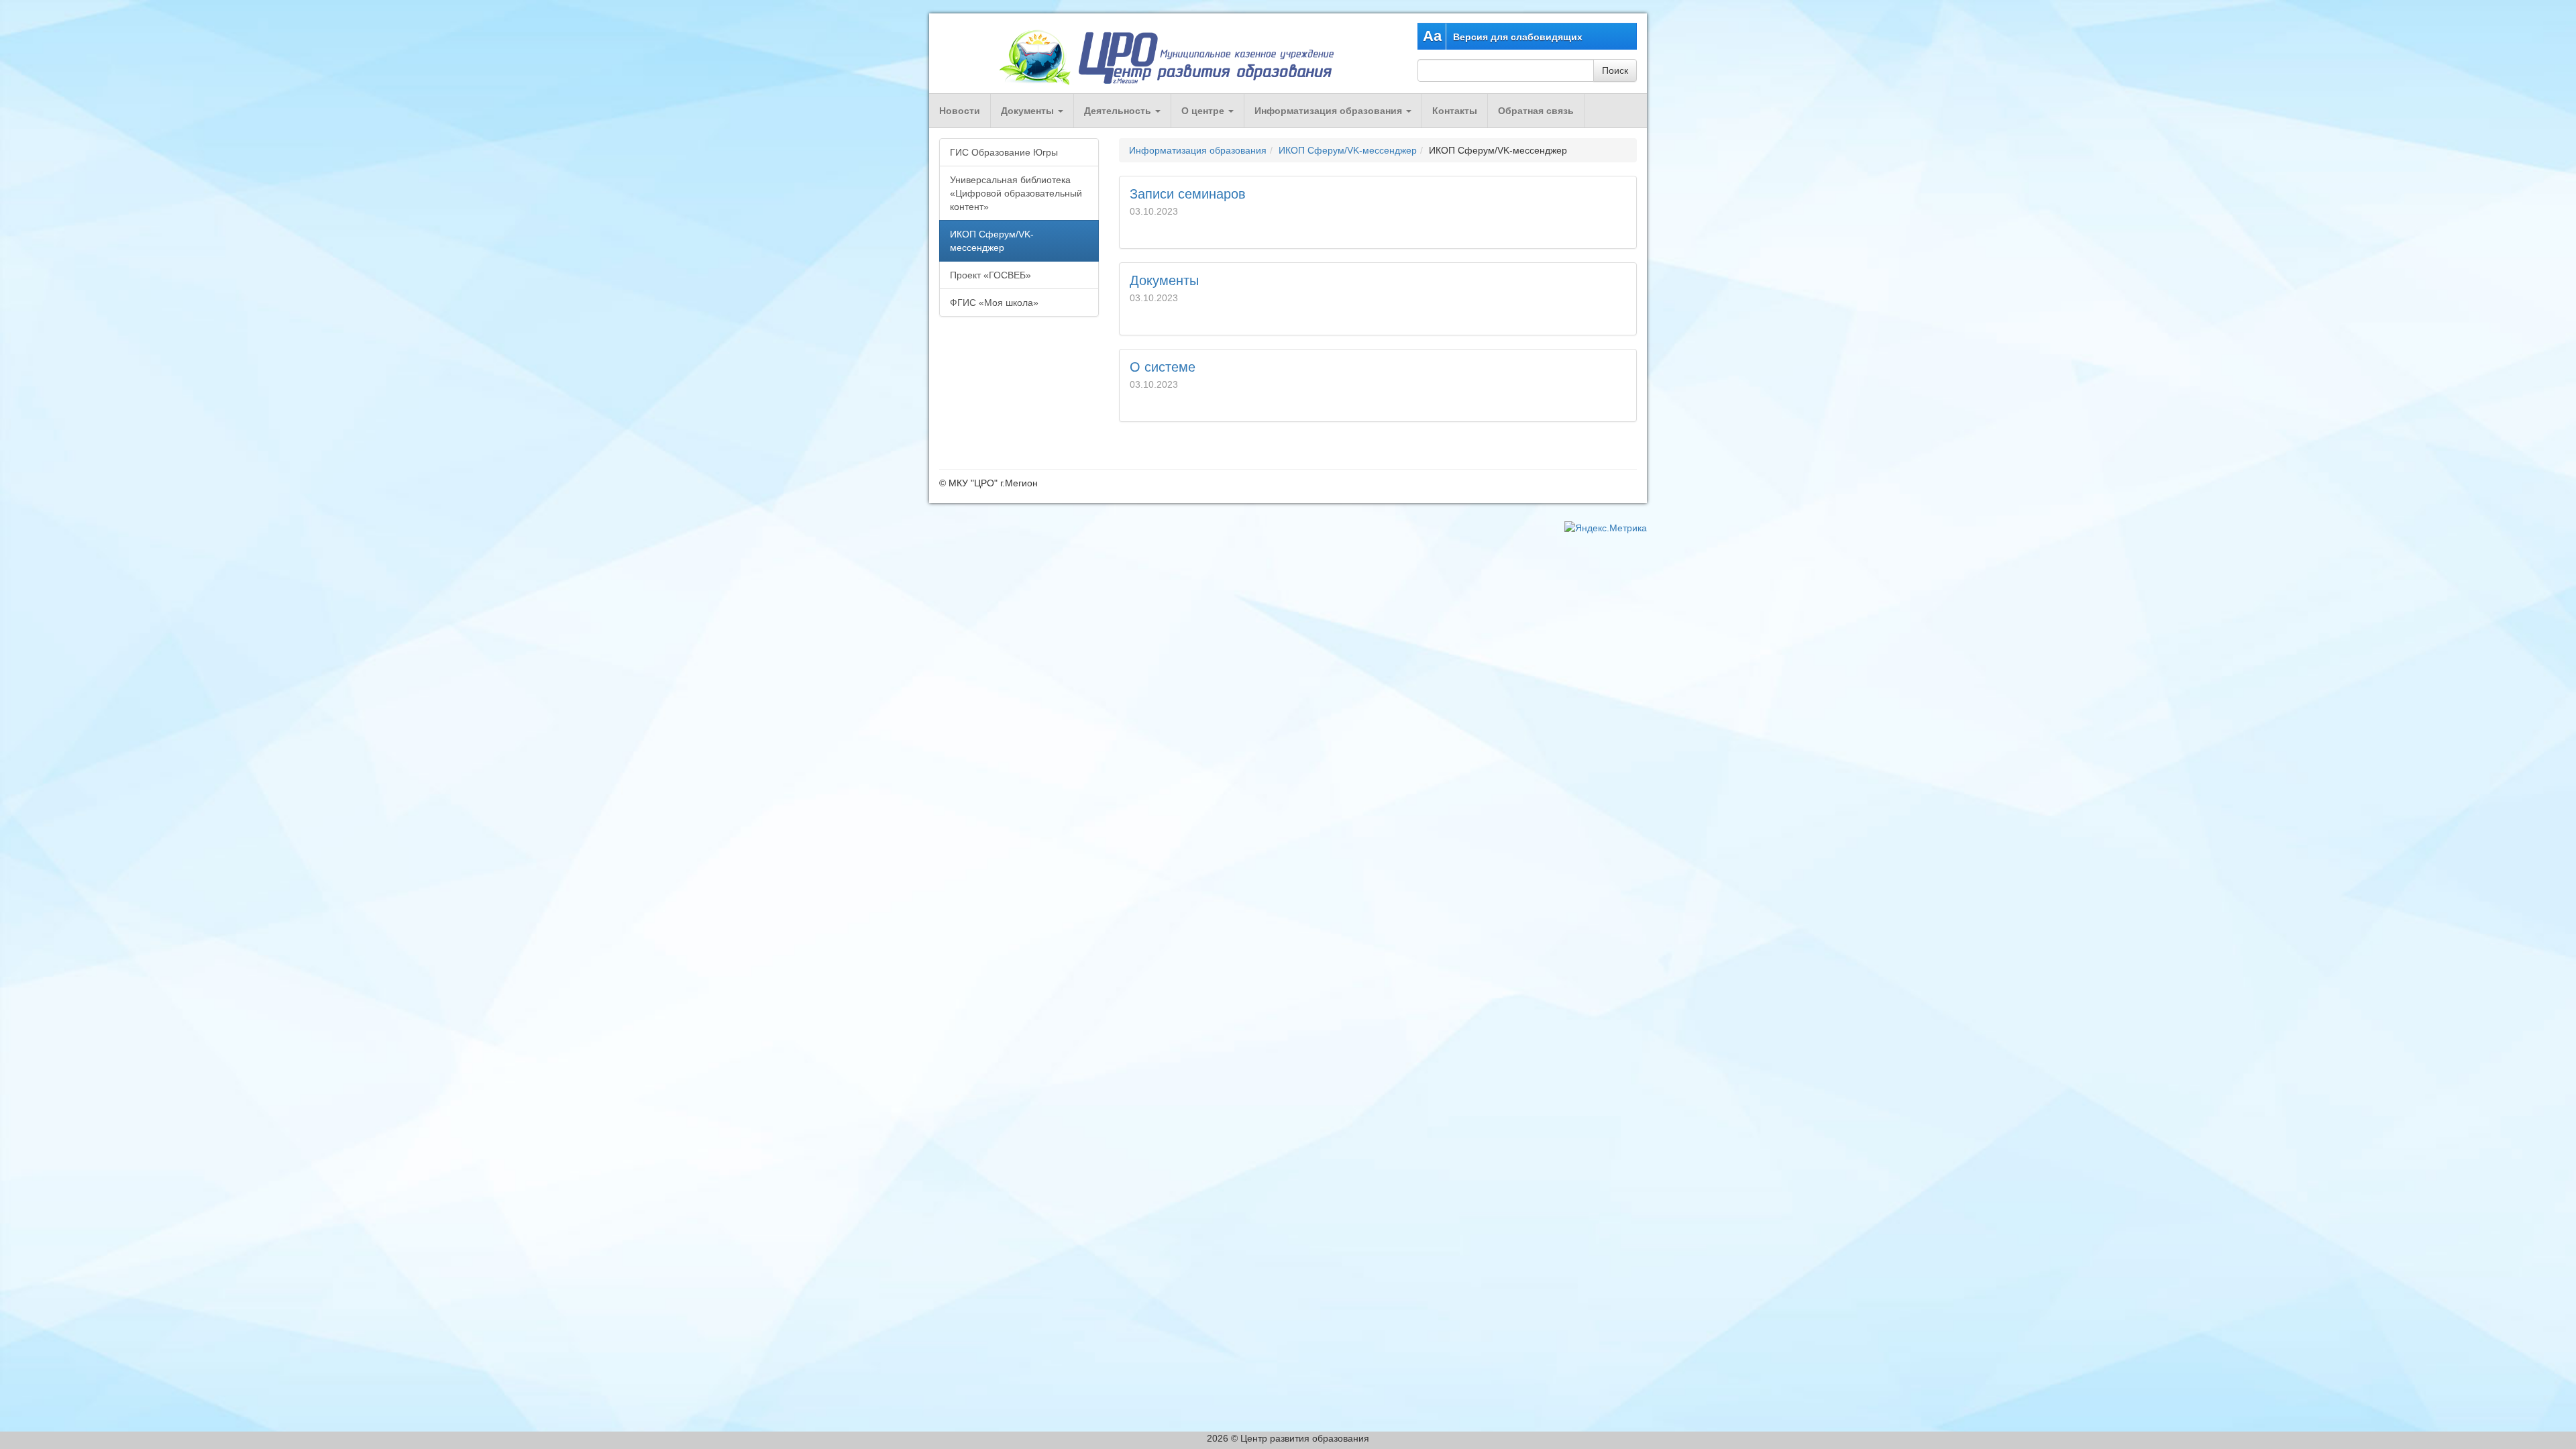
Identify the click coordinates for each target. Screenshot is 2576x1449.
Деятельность (1119, 111)
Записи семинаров (1188, 194)
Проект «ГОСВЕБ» (990, 275)
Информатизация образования (1330, 111)
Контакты (1455, 111)
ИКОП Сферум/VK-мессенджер (1348, 150)
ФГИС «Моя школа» (994, 303)
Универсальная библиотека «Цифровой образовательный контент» (1016, 193)
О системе (1163, 367)
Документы (1029, 111)
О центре (1204, 111)
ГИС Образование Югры (1004, 152)
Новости (960, 111)
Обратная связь (1536, 111)
